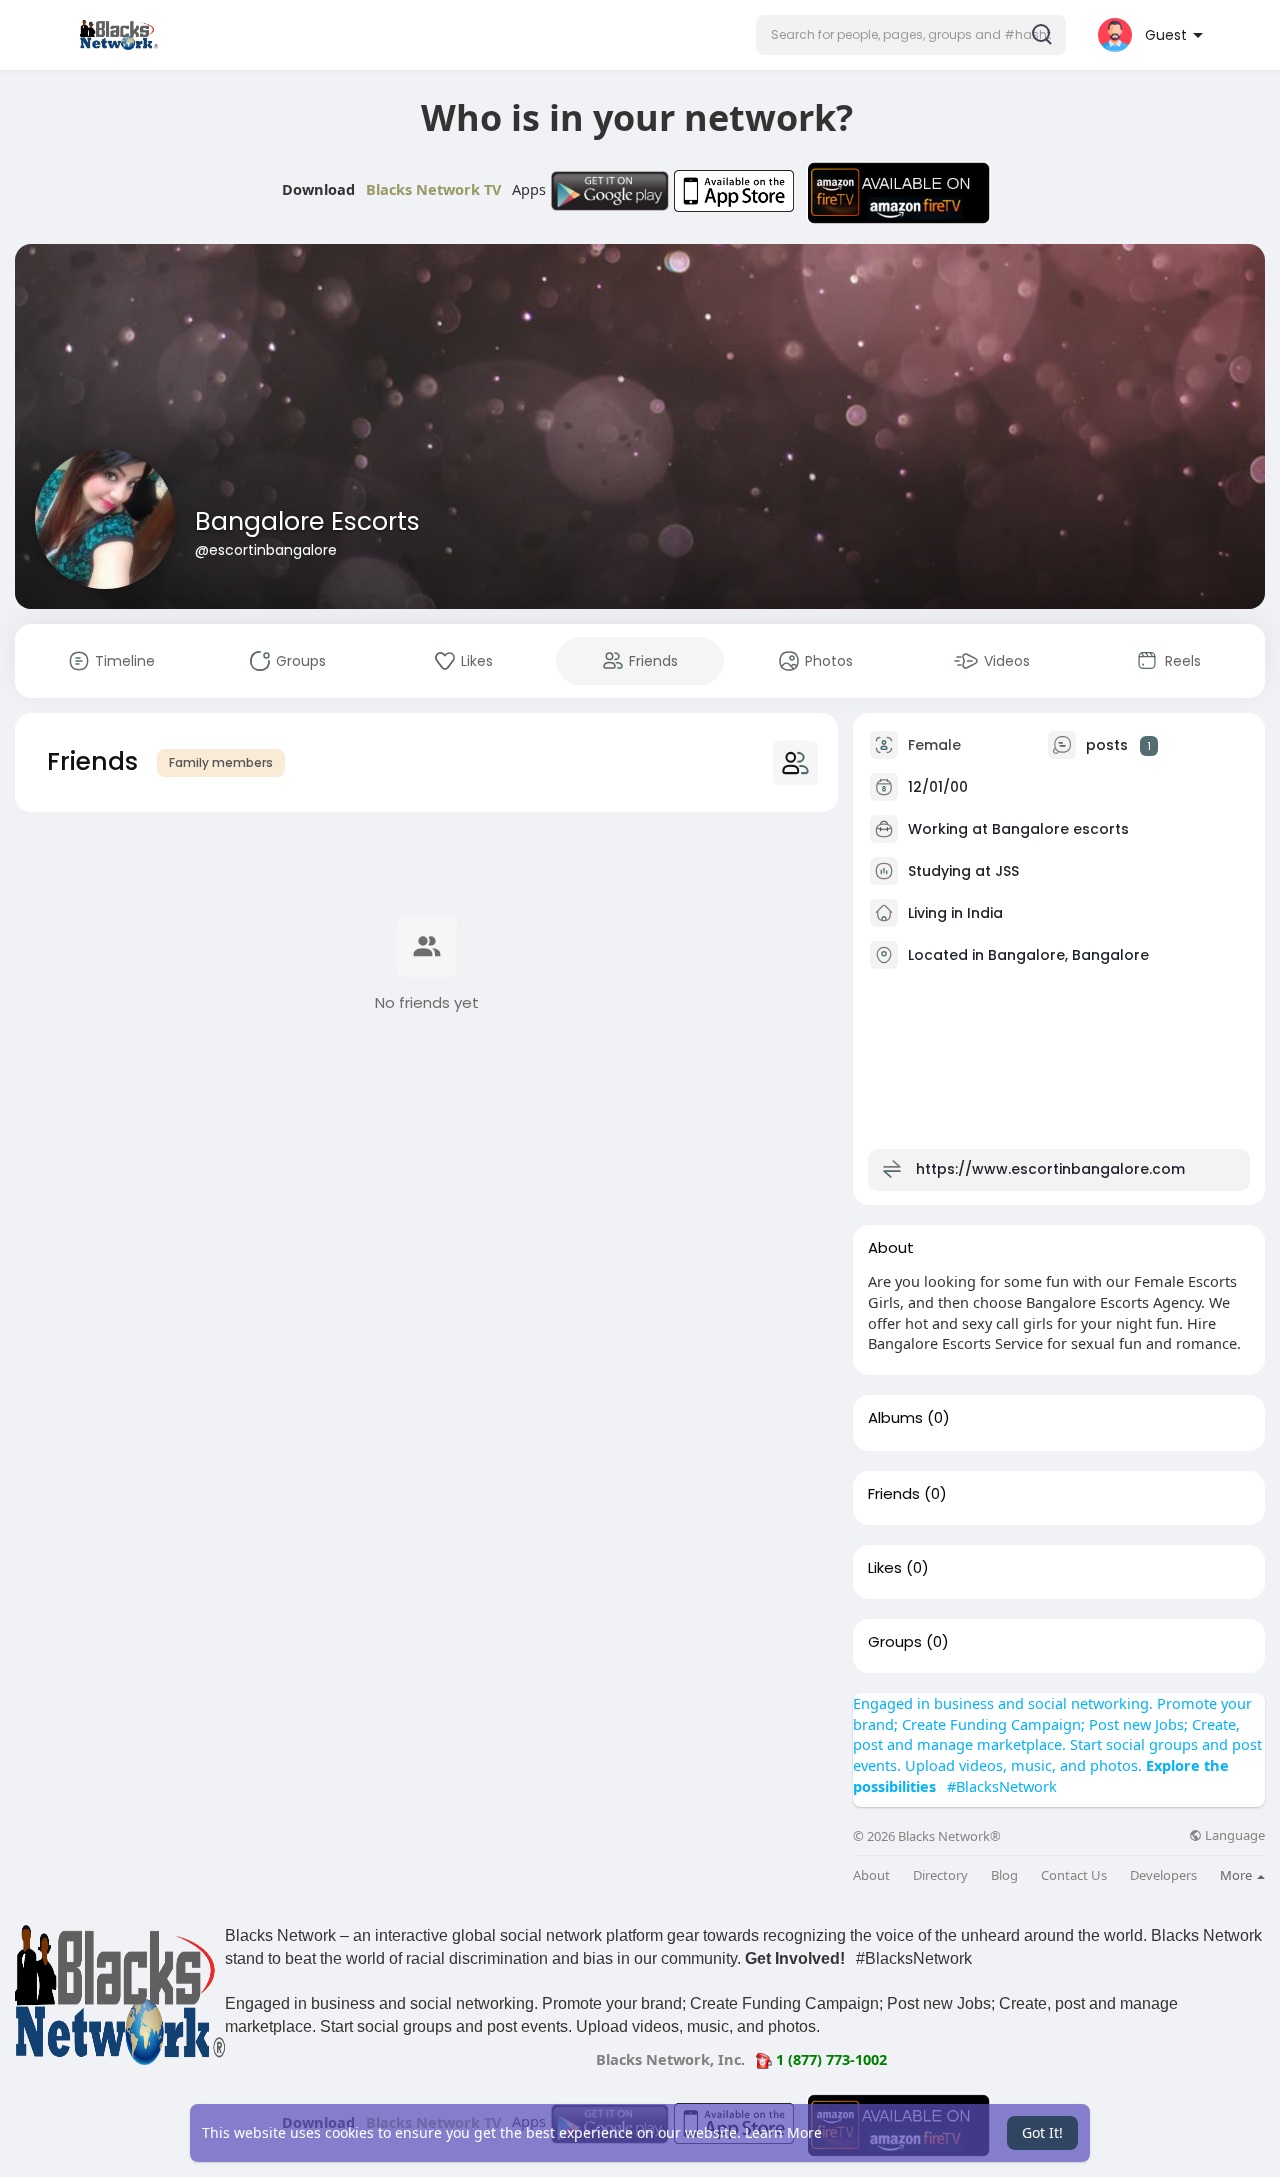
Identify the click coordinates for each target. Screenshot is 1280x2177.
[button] (911, 35)
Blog (1004, 1875)
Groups (895, 1642)
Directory (940, 1875)
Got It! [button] (1042, 2132)
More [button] (1237, 1875)
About (871, 1875)
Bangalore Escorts (307, 521)
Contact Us (1074, 1875)
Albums (895, 1418)
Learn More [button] (783, 2132)
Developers (1163, 1875)
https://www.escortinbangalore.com (1050, 1169)
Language (1233, 1835)
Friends (894, 1494)
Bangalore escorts (1060, 829)
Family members (221, 762)
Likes (885, 1568)
